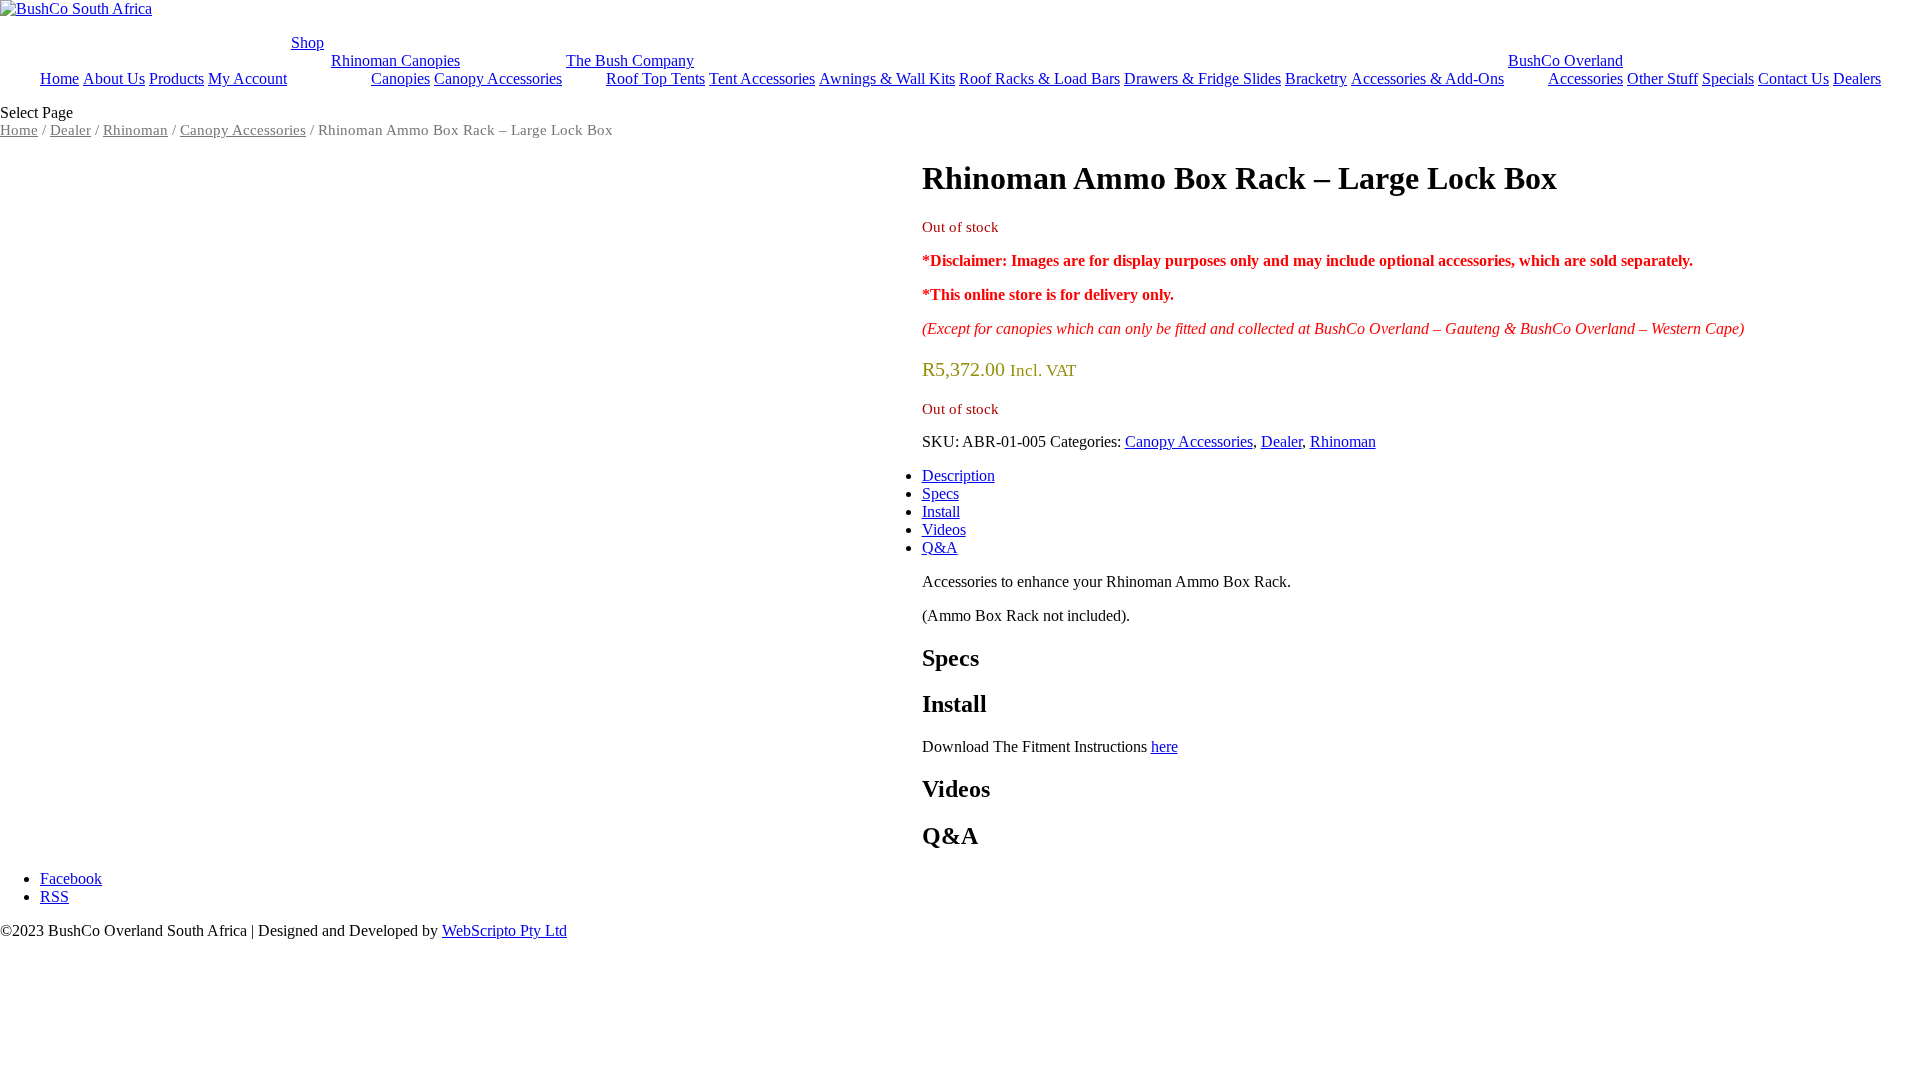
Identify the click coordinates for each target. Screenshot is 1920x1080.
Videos (944, 529)
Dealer (70, 130)
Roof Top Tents (655, 78)
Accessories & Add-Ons (1427, 78)
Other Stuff (1662, 78)
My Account (247, 78)
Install (941, 511)
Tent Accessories (762, 78)
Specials (1728, 78)
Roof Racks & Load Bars (1039, 78)
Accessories (1585, 78)
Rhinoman (135, 130)
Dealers (1857, 78)
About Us (114, 78)
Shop (307, 42)
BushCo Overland (1565, 60)
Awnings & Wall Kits (887, 78)
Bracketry (1316, 78)
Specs (940, 493)
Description (958, 475)
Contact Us (1793, 78)
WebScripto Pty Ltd (504, 930)
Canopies (400, 78)
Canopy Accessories (498, 78)
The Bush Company (630, 60)
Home (59, 78)
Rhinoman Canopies (395, 60)
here (1164, 746)
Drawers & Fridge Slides (1202, 78)
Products (176, 78)
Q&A (940, 547)
